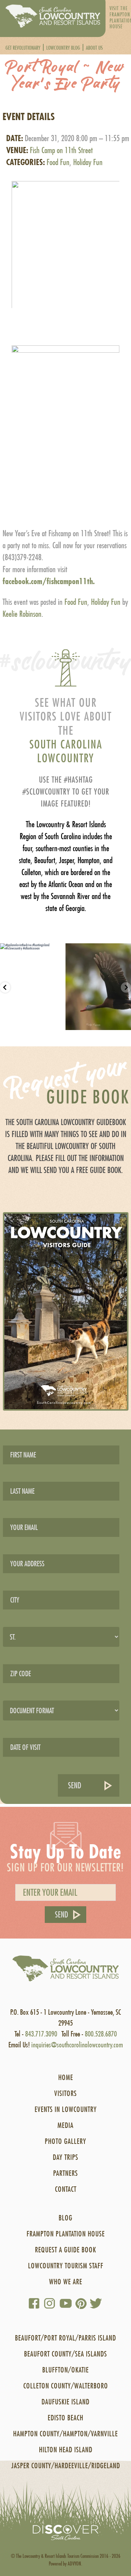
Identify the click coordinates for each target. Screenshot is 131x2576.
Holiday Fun (88, 162)
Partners (65, 2173)
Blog (65, 2218)
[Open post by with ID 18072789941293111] (33, 987)
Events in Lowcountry (66, 2109)
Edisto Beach (65, 2418)
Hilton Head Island (66, 2450)
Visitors (65, 2093)
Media (65, 2125)
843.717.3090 (41, 2034)
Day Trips (65, 2157)
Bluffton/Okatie (65, 2370)
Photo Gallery (65, 2141)
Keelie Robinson (22, 614)
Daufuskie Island (65, 2402)
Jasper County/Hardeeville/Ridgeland (66, 2466)
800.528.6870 (101, 2034)
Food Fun (58, 162)
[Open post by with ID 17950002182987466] (98, 987)
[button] (65, 238)
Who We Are (66, 2282)
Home (66, 2077)
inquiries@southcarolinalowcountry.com (77, 2045)
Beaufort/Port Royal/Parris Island (65, 2338)
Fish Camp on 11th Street (61, 150)
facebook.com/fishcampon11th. (49, 581)
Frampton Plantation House (66, 2234)
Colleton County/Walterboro (66, 2386)
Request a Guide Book (65, 2250)
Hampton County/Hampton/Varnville (65, 2434)
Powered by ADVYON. (65, 2563)
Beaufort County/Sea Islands (65, 2354)
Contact (66, 2189)
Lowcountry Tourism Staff (66, 2266)
